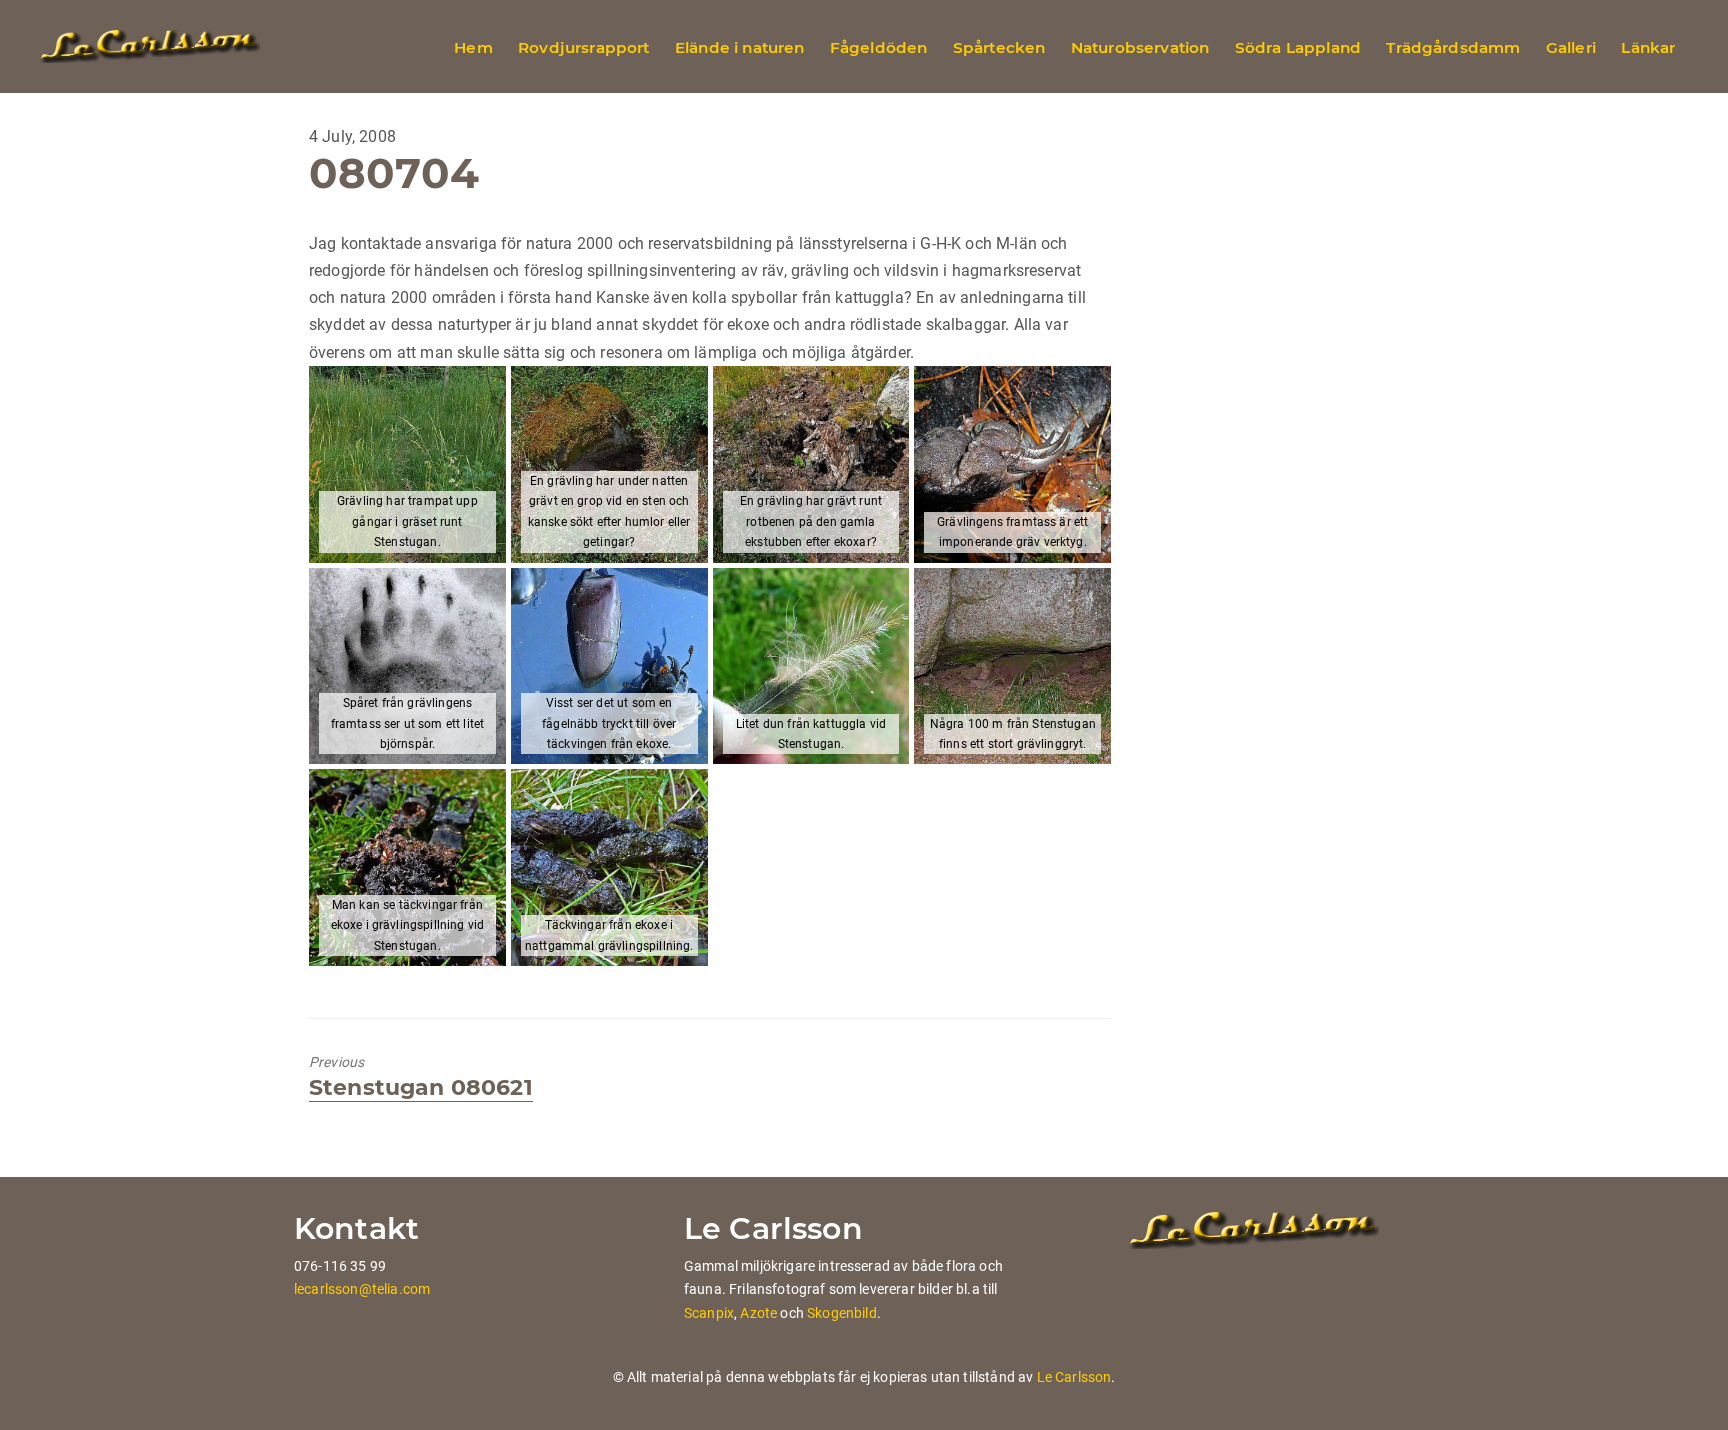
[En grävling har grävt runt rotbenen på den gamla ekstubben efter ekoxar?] (811, 464)
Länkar (1648, 47)
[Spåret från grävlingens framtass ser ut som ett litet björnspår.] (407, 666)
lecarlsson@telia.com (362, 1289)
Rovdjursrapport (583, 47)
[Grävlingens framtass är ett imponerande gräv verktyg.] (1012, 464)
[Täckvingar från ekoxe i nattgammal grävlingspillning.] (609, 867)
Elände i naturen (740, 47)
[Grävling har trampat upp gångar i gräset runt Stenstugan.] (407, 464)
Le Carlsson (1074, 1377)
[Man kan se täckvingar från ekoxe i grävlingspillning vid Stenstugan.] (407, 867)
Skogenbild (842, 1313)
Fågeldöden (879, 47)
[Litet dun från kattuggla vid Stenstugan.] (811, 666)
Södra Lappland (1298, 47)
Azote (758, 1313)
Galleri (1571, 47)
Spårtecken (999, 47)
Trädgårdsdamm (1453, 47)
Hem (473, 47)
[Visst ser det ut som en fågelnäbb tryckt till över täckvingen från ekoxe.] (609, 666)
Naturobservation (1140, 47)
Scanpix (709, 1313)
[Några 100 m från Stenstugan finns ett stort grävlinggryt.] (1012, 666)
